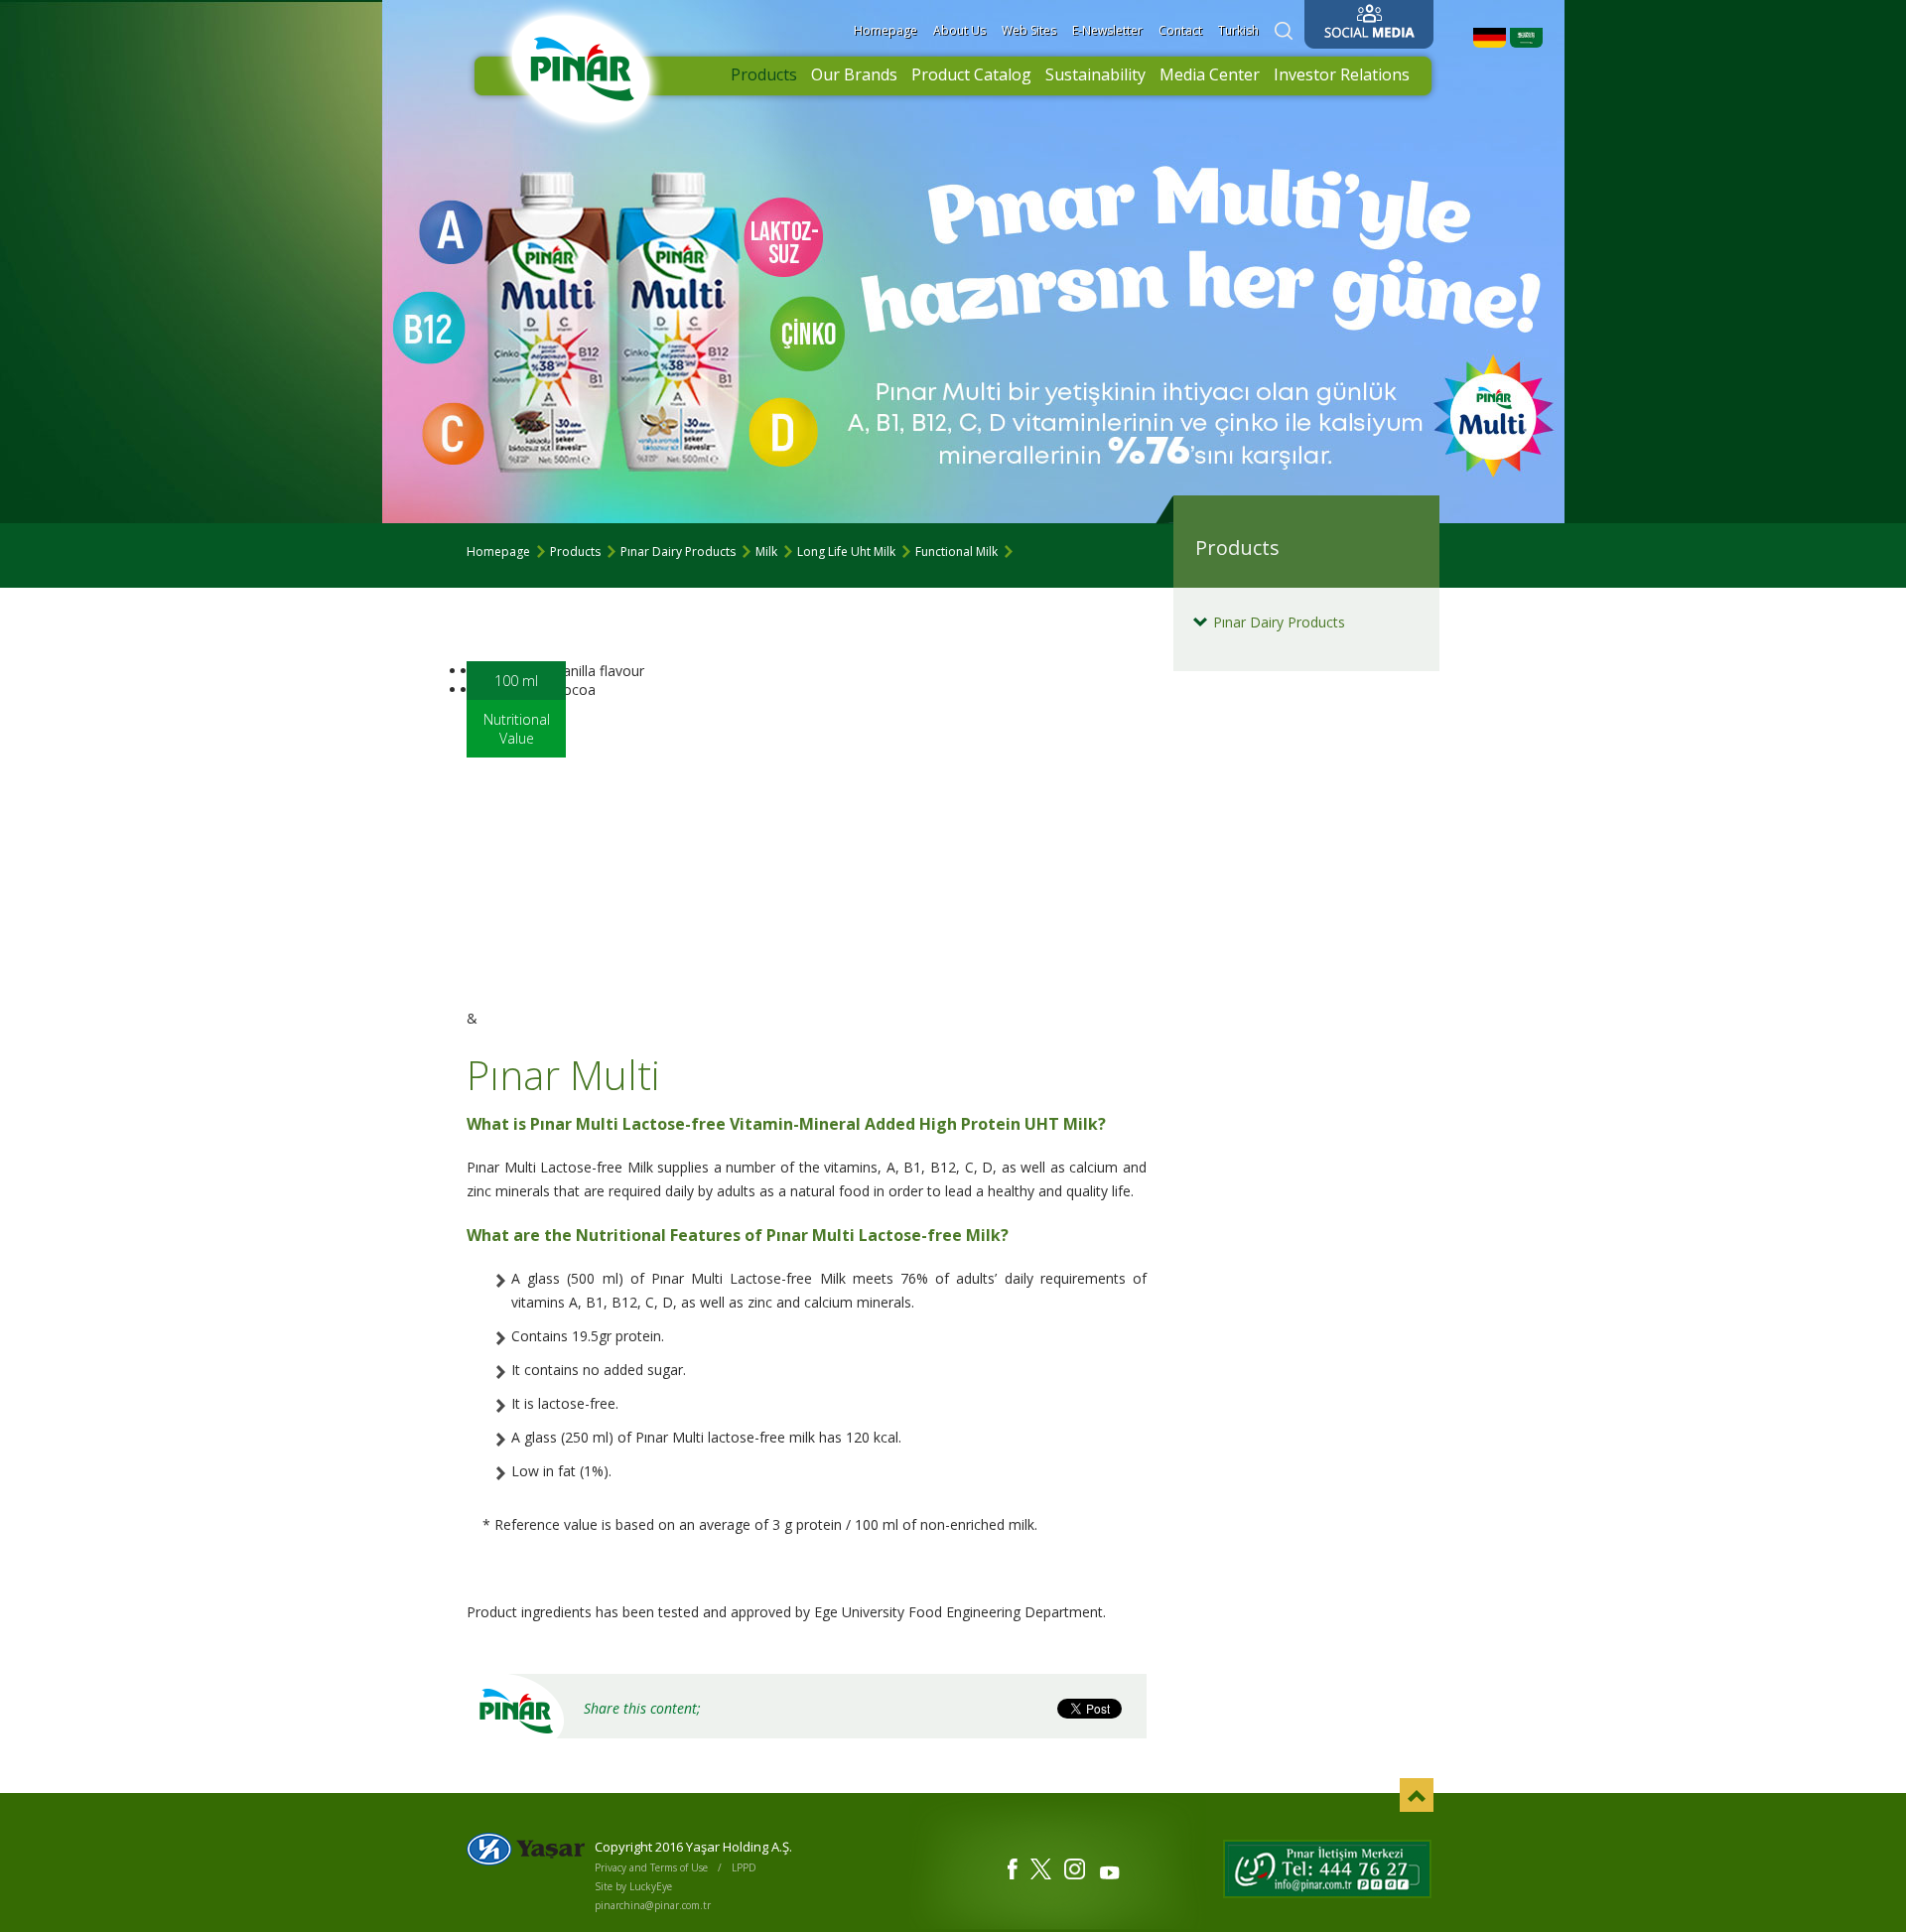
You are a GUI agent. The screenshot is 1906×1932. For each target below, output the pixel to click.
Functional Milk (956, 552)
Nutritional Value (517, 729)
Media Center (1210, 74)
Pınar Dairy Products (678, 552)
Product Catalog (971, 74)
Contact (1180, 30)
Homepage (885, 30)
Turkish (1238, 30)
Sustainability (1095, 74)
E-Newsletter (1107, 30)
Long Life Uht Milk (846, 552)
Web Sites (1029, 30)
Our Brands (854, 74)
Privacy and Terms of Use (651, 1867)
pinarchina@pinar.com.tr (653, 1905)
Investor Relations (1342, 74)
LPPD (744, 1867)
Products (764, 74)
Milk (766, 552)
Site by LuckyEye (633, 1886)
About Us (959, 30)
